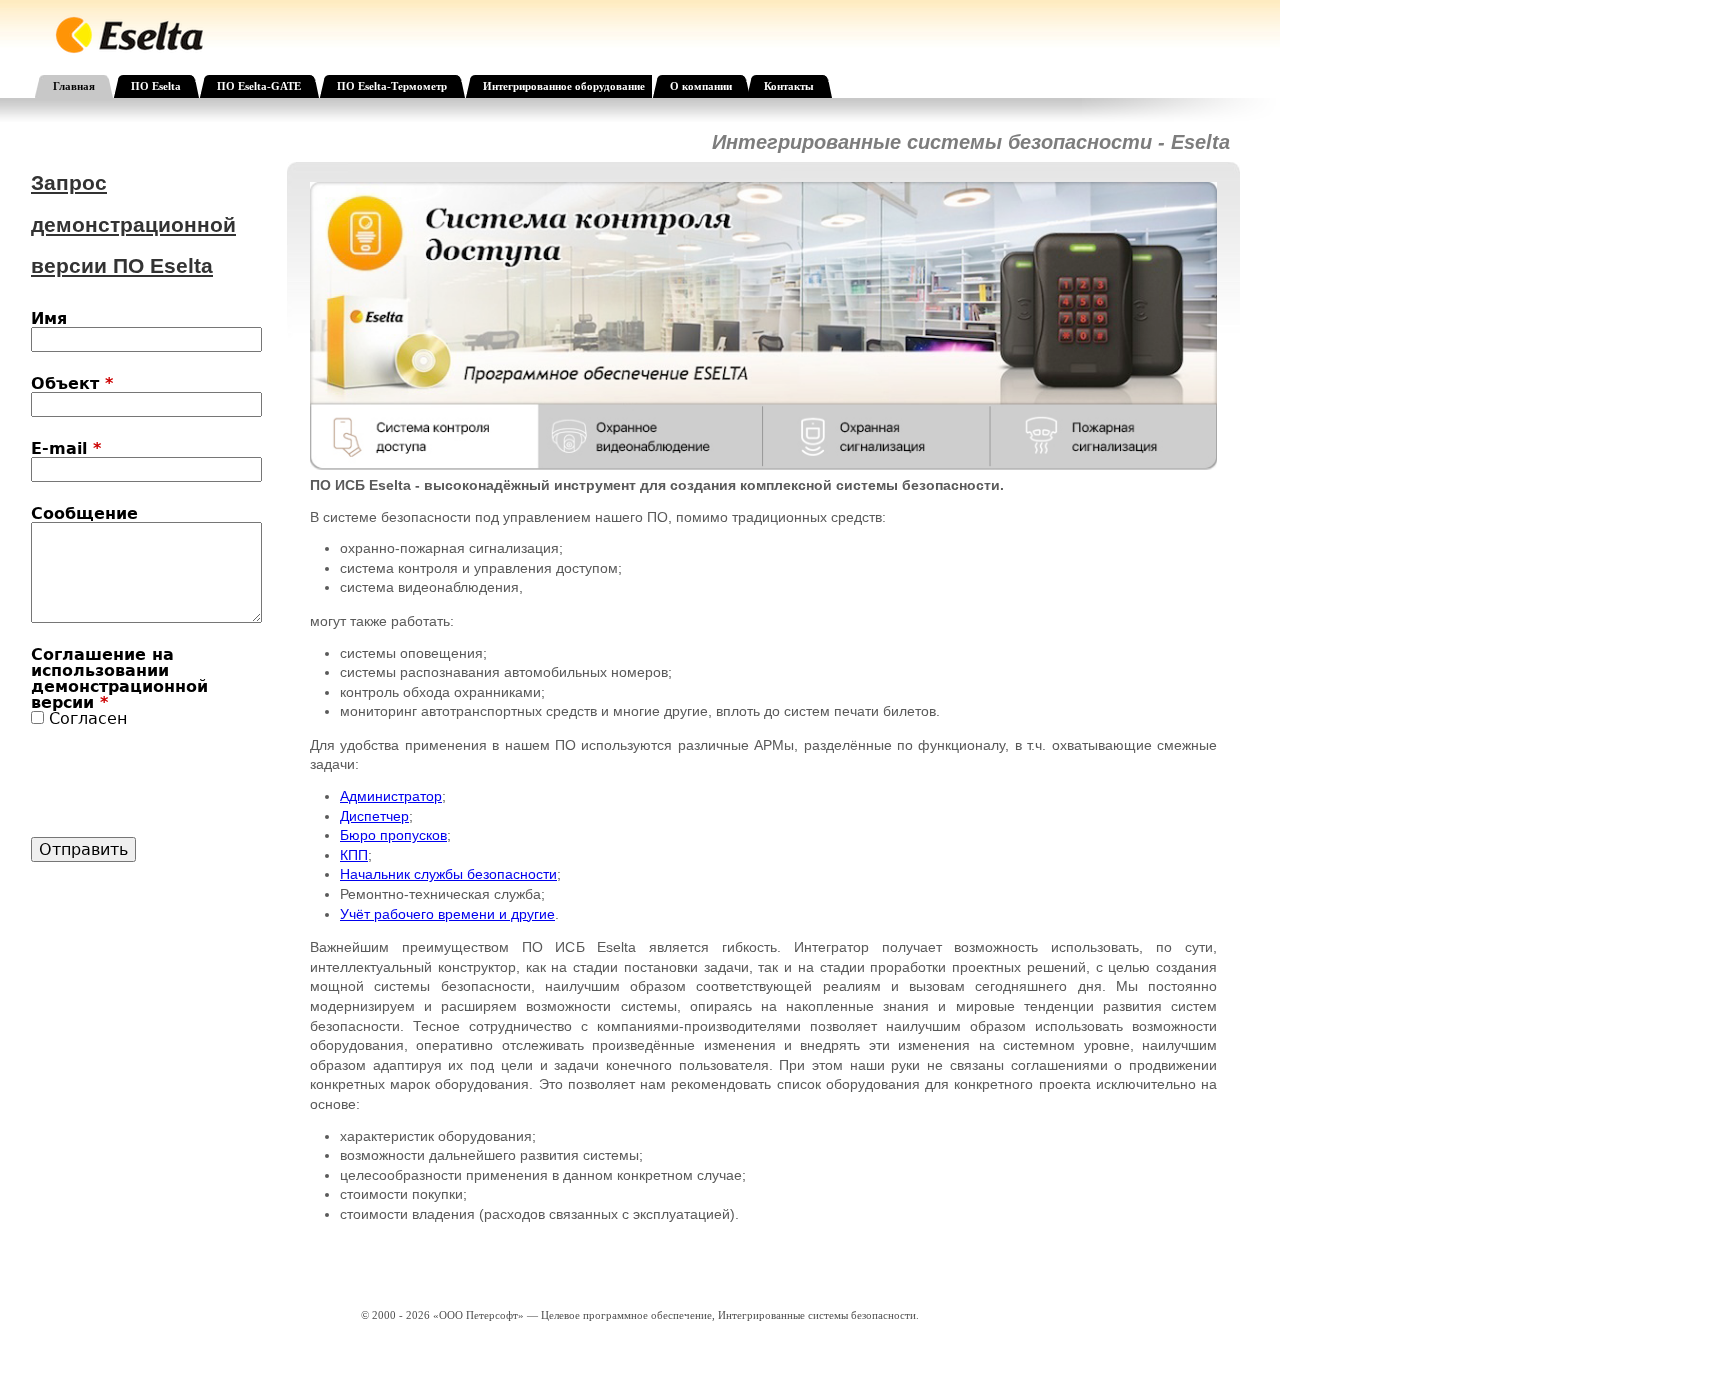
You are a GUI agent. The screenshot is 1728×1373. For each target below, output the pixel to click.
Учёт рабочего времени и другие (447, 914)
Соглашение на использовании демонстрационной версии (119, 679)
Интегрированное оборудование (564, 86)
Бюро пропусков (393, 835)
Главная (74, 86)
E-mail (66, 449)
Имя (49, 319)
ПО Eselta (156, 86)
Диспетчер (374, 816)
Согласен (88, 718)
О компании (701, 86)
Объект (72, 384)
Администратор (391, 796)
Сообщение (84, 514)
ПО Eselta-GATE (259, 86)
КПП (354, 855)
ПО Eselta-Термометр (392, 86)
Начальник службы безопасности (448, 874)
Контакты (789, 86)
